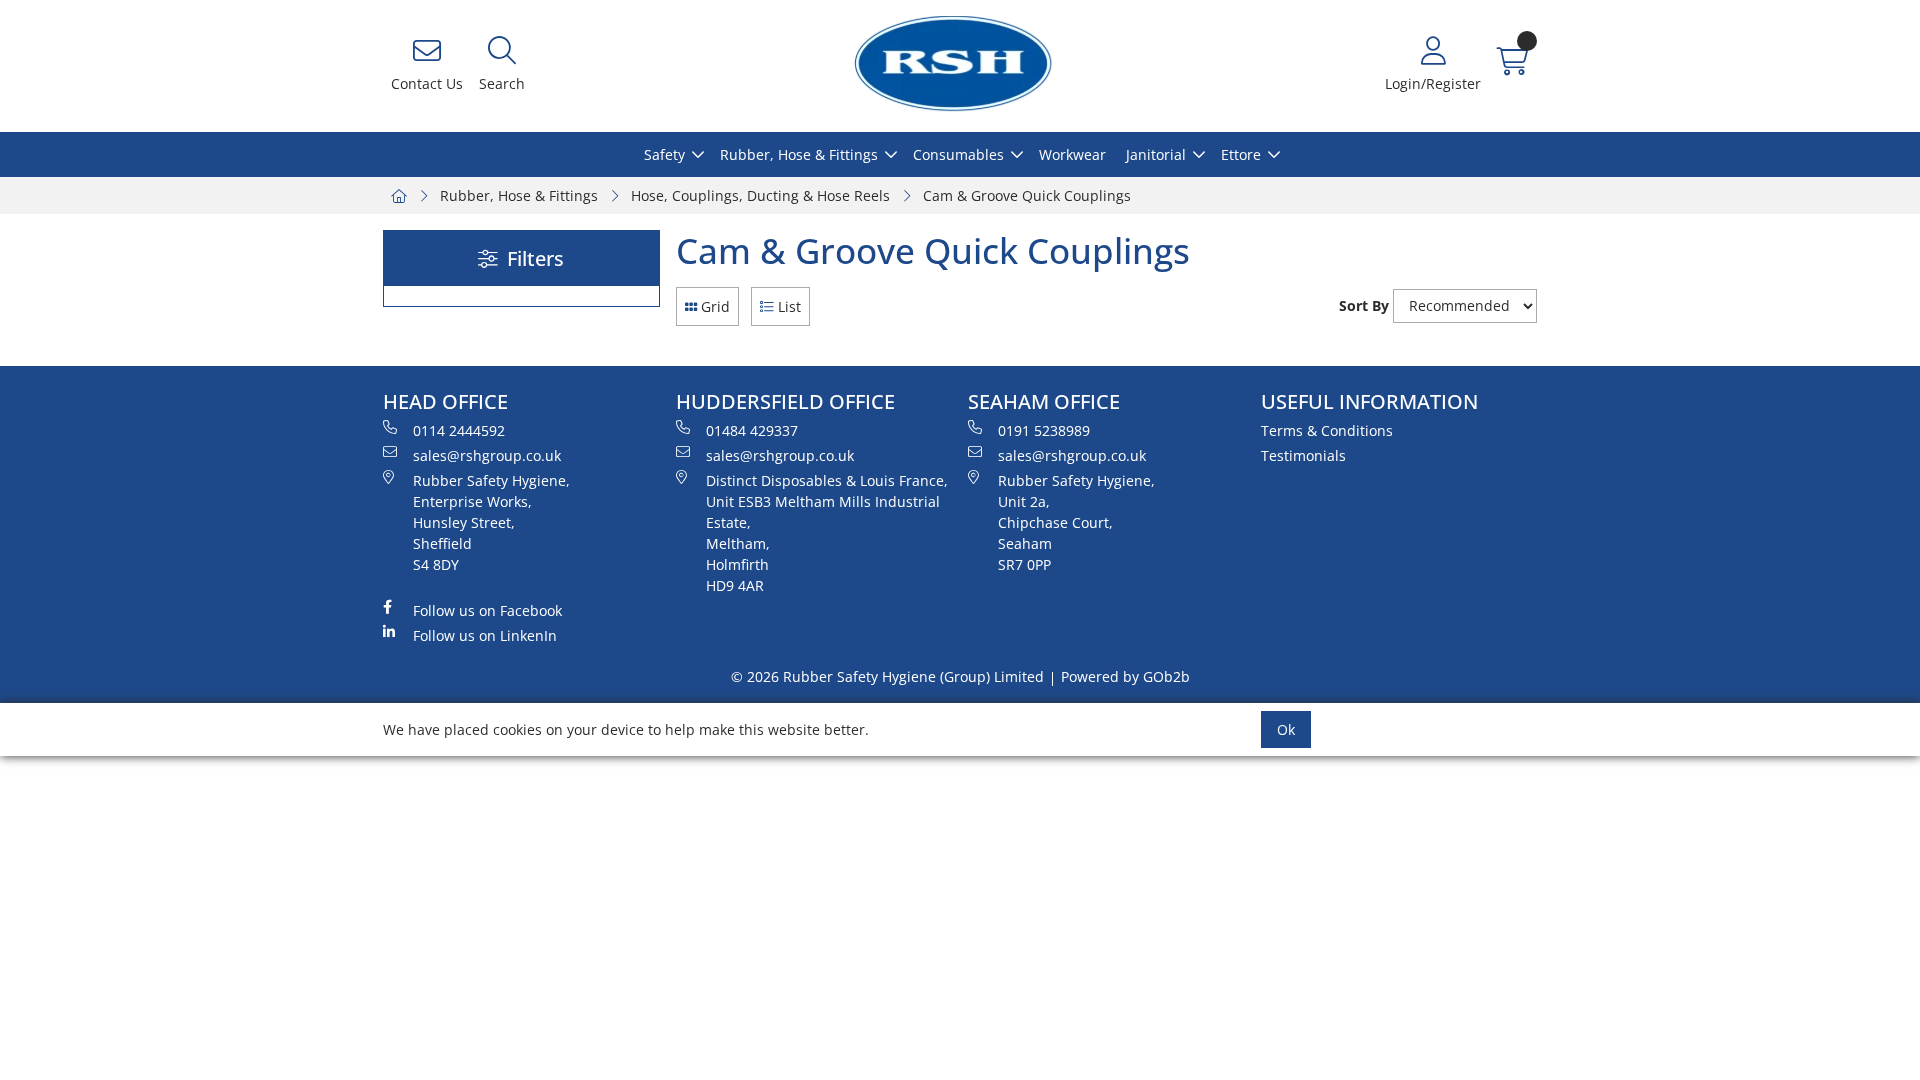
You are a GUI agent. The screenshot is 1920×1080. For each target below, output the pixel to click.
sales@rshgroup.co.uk (487, 455)
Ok (1286, 729)
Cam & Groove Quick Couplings (1027, 195)
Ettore (1241, 154)
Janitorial (1156, 154)
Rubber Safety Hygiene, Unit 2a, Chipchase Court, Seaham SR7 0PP (1076, 522)
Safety (664, 154)
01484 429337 (752, 430)
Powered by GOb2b (1125, 676)
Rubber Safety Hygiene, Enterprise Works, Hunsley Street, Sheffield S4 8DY (491, 522)
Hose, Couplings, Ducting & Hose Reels (760, 195)
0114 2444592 (459, 430)
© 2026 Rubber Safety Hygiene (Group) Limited (887, 676)
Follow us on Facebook (487, 610)
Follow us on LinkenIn (485, 635)
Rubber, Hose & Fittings (799, 154)
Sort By (1364, 305)
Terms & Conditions (1327, 430)
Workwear (1072, 154)
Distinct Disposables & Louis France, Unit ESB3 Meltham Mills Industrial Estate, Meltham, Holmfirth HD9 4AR (827, 533)
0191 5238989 (1044, 430)
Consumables (958, 154)
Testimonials (1303, 455)
